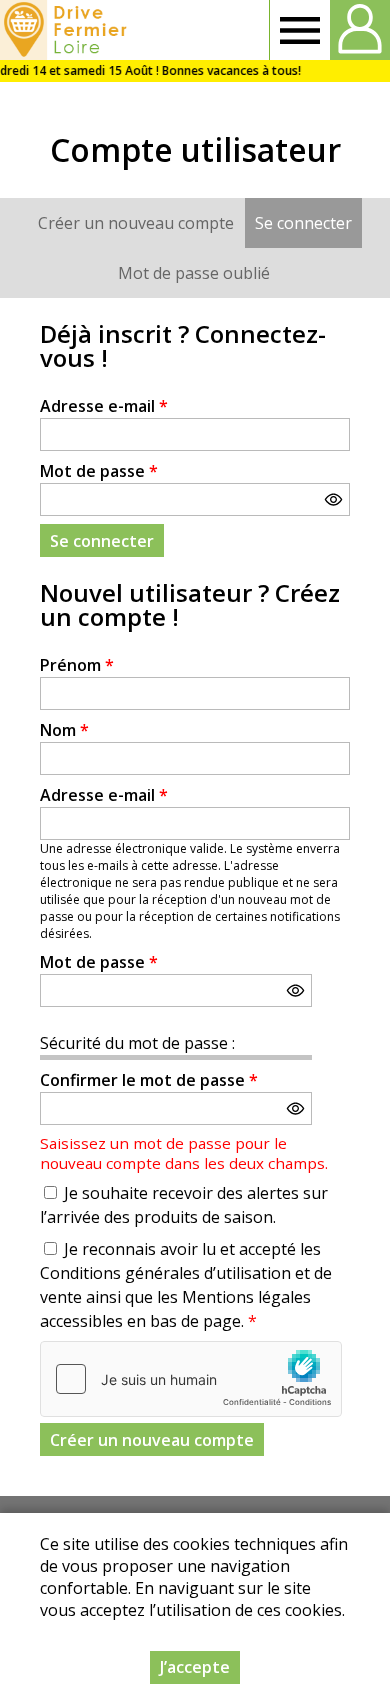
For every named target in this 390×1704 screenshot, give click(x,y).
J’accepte (195, 1667)
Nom (64, 730)
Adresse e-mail (104, 406)
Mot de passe (99, 471)
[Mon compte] (360, 30)
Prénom (77, 665)
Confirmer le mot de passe (149, 1080)
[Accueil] (66, 30)
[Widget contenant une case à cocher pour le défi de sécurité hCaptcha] (191, 1379)
